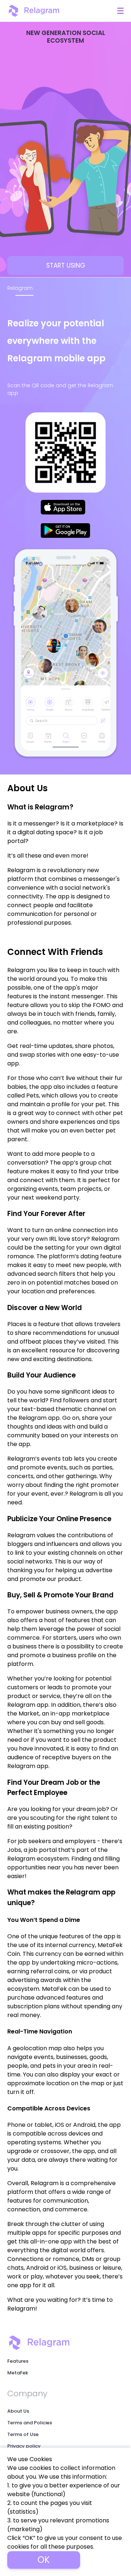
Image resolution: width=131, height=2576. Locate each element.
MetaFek (18, 2373)
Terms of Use (23, 2434)
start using (66, 265)
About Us (18, 2411)
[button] (120, 11)
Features (18, 2361)
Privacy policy (24, 2446)
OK (44, 2560)
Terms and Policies (30, 2423)
